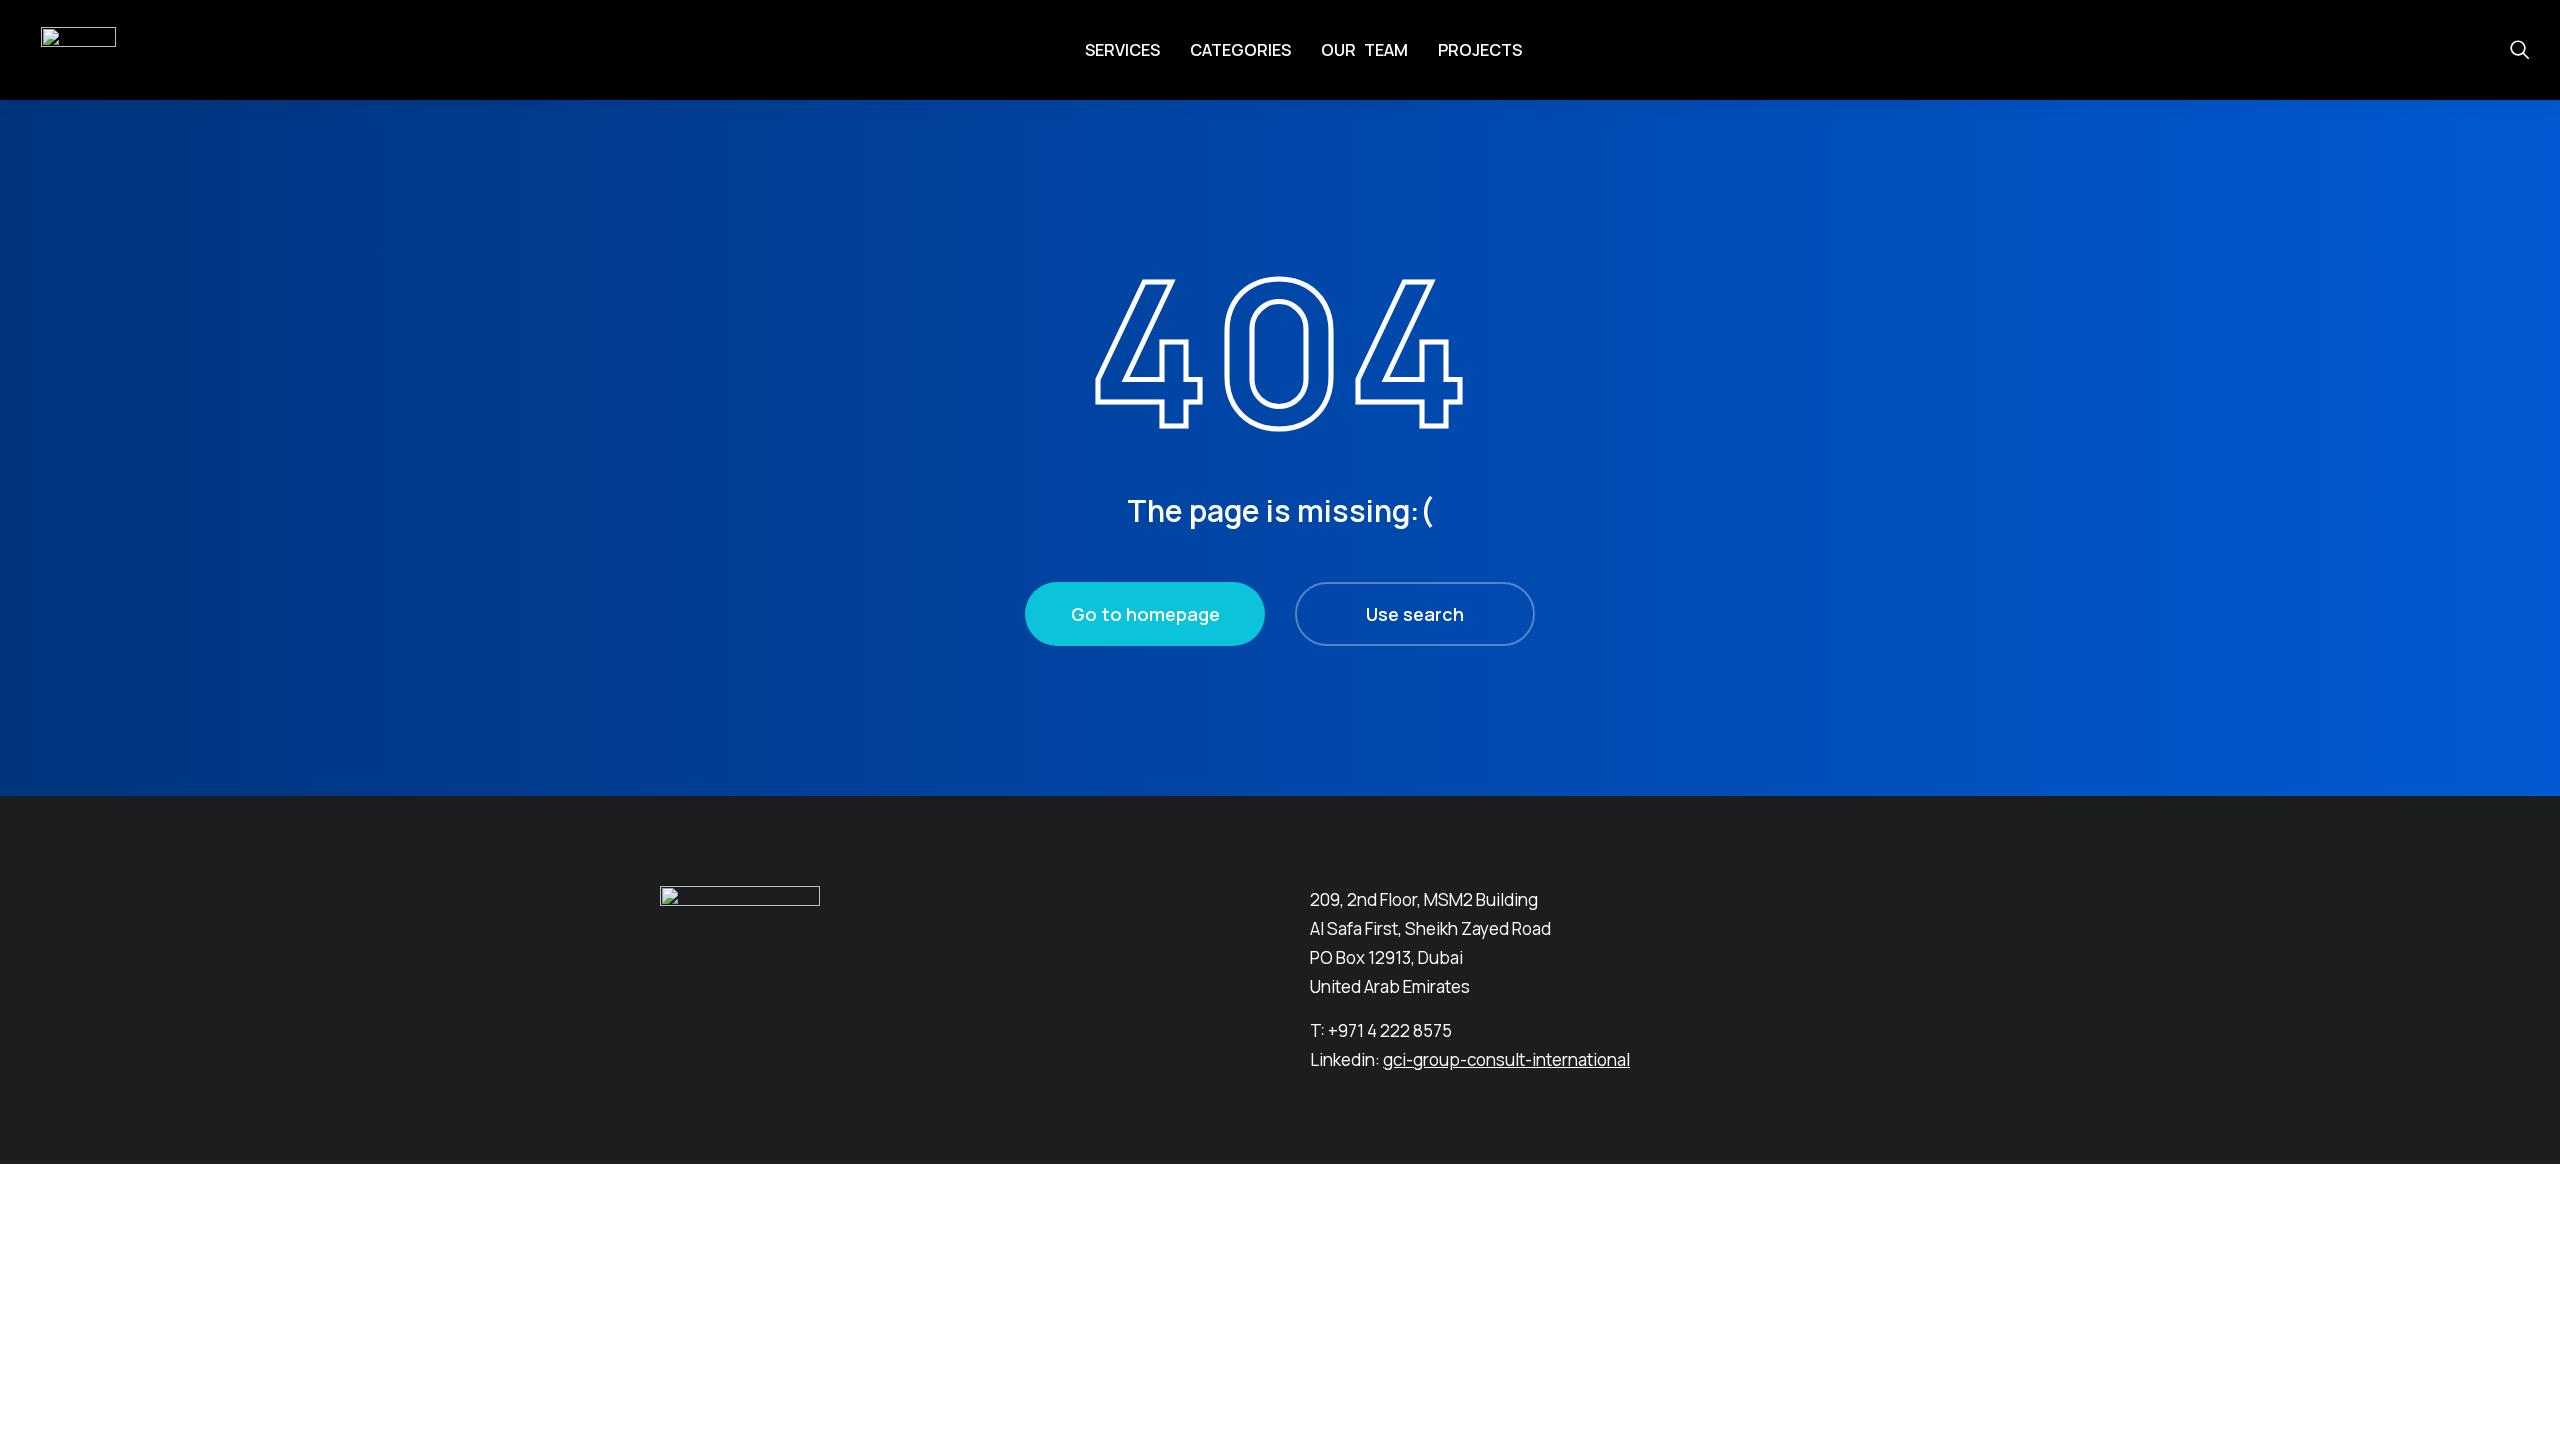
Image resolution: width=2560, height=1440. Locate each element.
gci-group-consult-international (1506, 1059)
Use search (1415, 614)
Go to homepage (1145, 614)
